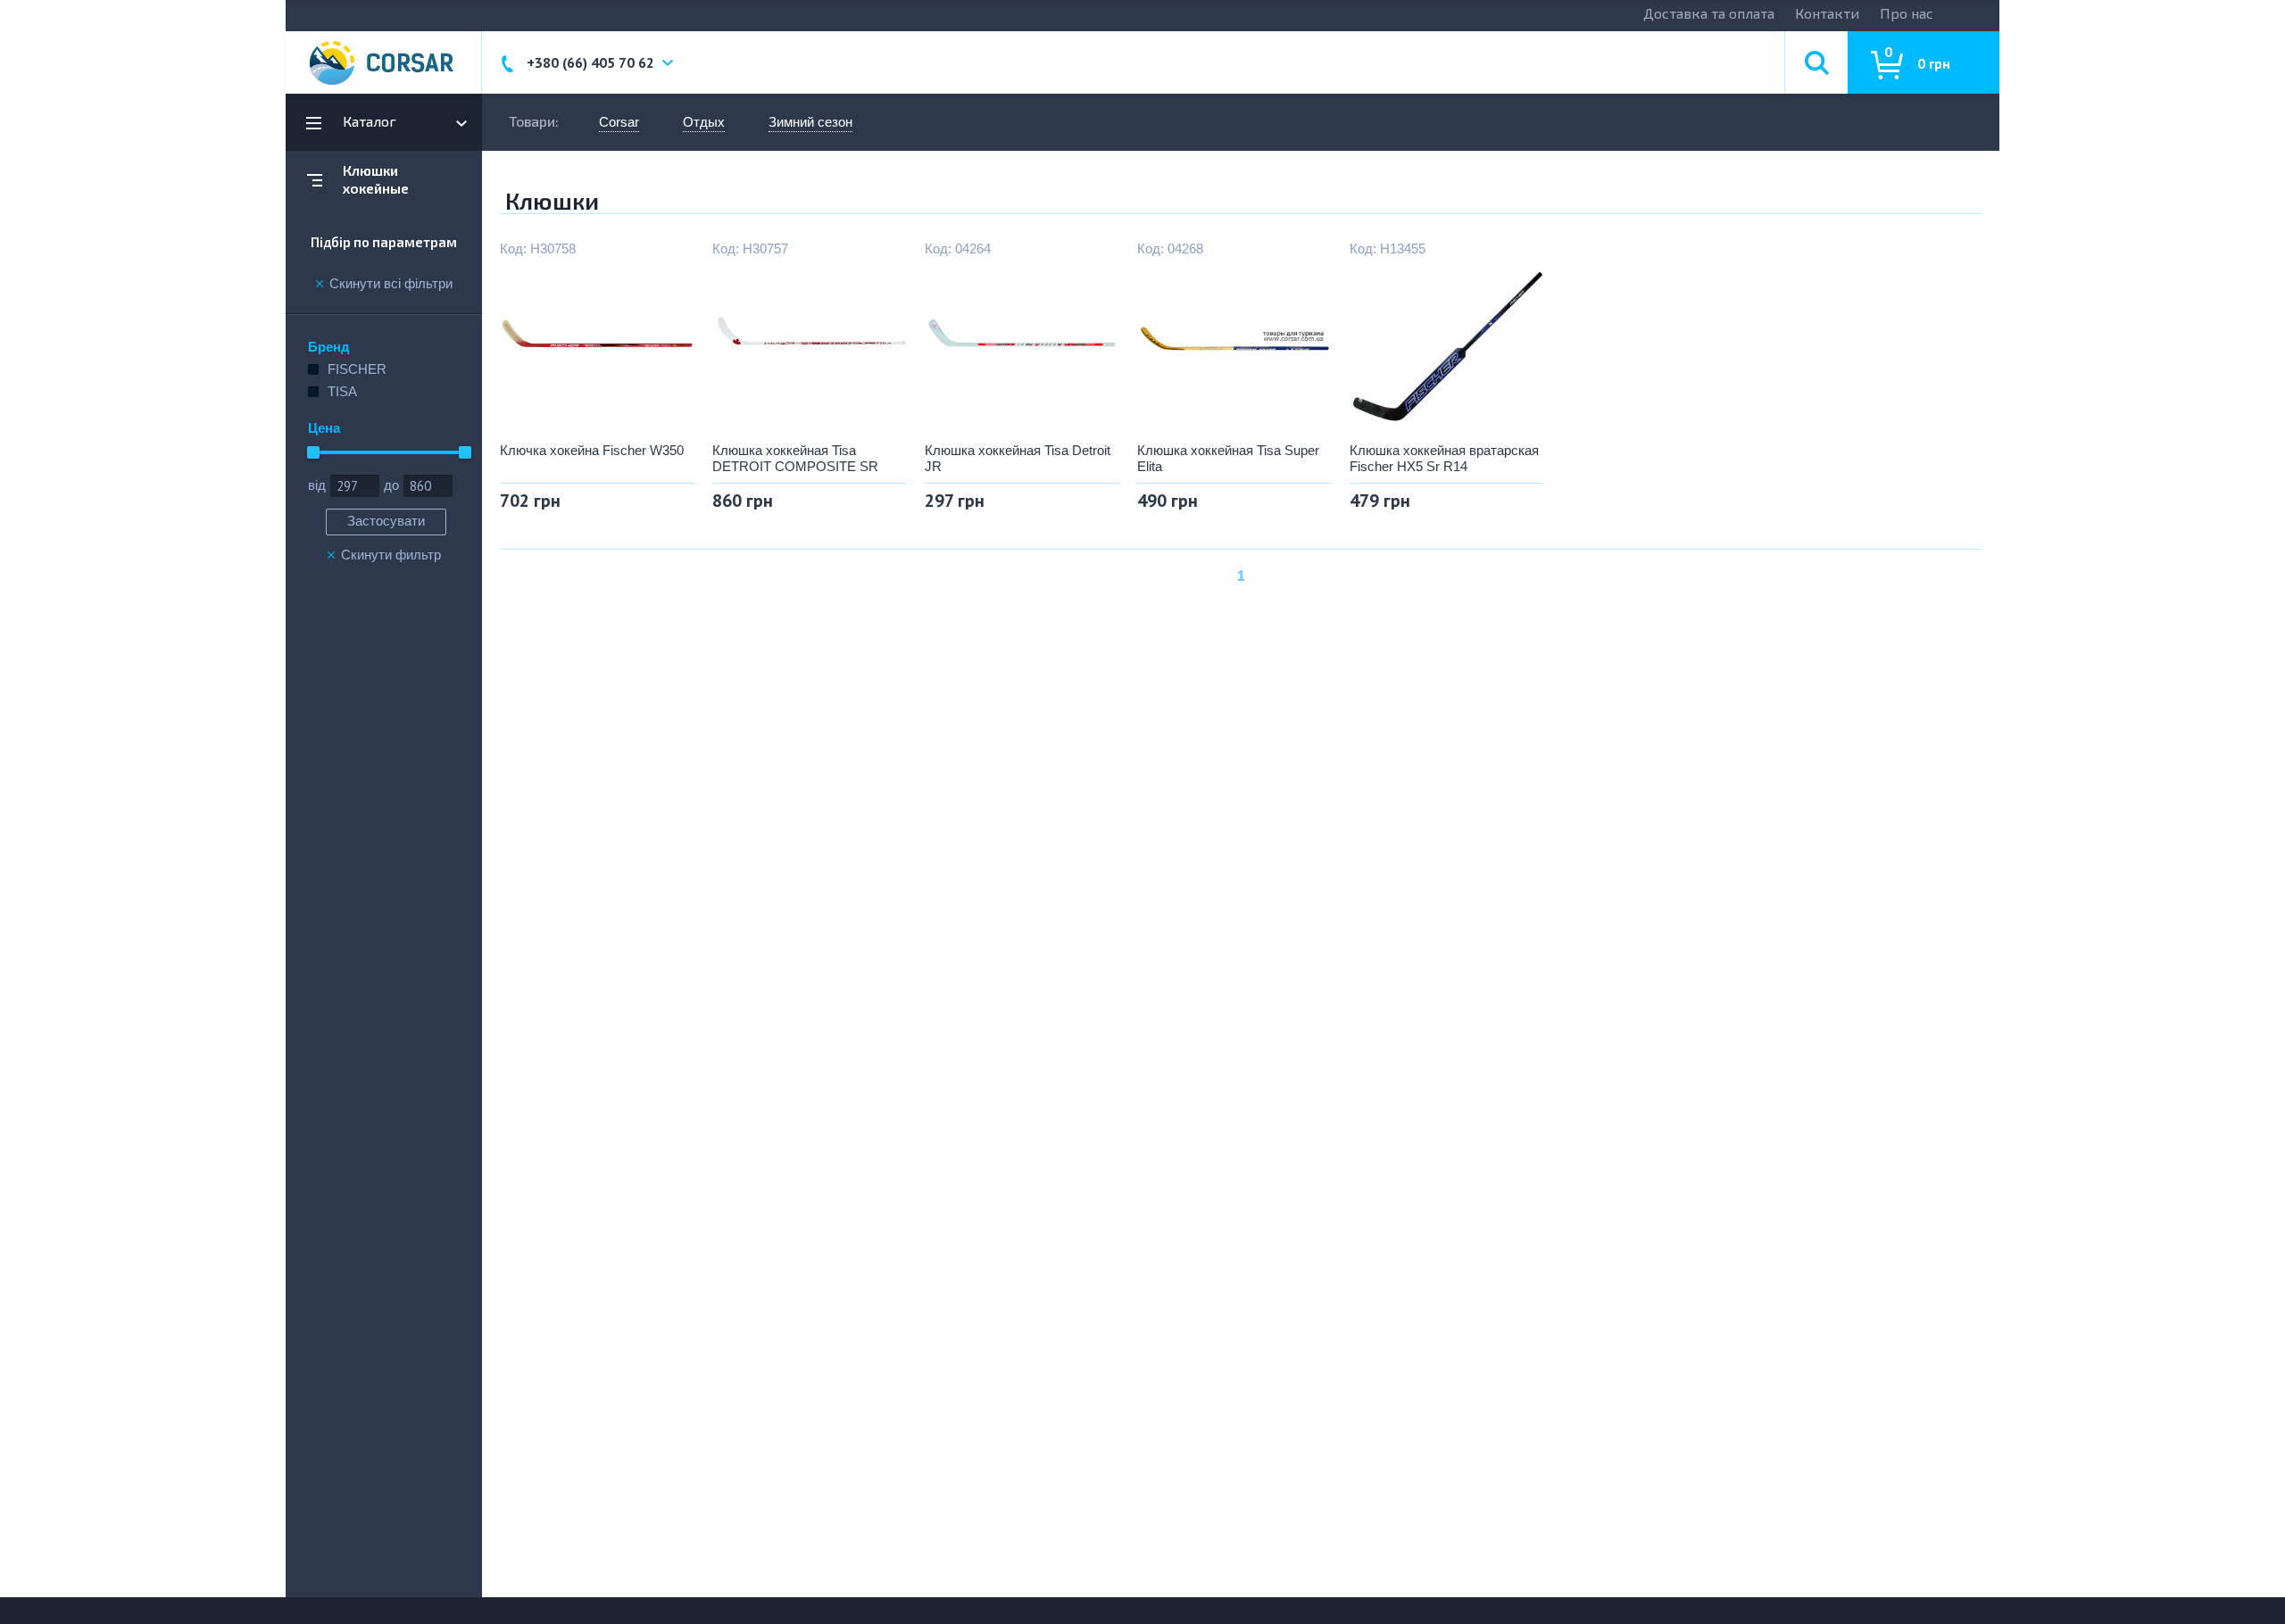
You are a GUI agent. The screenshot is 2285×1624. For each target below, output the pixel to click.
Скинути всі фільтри (391, 284)
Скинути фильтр (391, 555)
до (391, 485)
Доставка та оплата (1709, 13)
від (317, 485)
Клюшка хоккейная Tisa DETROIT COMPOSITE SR (795, 458)
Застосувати (386, 521)
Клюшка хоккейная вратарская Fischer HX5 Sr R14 (1444, 458)
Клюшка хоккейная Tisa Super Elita (1228, 458)
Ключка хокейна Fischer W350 (592, 450)
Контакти (1827, 13)
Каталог (370, 121)
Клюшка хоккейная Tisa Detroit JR (1018, 458)
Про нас (1907, 13)
